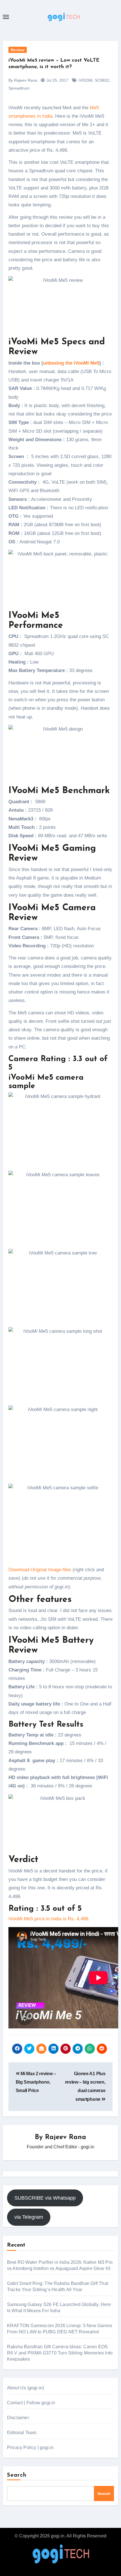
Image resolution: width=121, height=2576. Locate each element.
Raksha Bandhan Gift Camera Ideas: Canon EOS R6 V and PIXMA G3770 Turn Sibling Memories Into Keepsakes (60, 2353)
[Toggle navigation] (6, 17)
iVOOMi (86, 80)
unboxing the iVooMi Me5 (71, 363)
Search (17, 2475)
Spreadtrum (19, 88)
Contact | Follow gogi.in (31, 2403)
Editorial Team (22, 2433)
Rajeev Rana (66, 2137)
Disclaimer (18, 2418)
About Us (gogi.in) (26, 2388)
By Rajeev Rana (23, 80)
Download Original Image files (40, 1570)
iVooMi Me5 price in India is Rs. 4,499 (48, 1919)
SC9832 (102, 80)
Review (18, 50)
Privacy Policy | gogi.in (30, 2447)
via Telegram (29, 2217)
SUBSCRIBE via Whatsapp (45, 2198)
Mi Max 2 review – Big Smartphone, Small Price (36, 2082)
